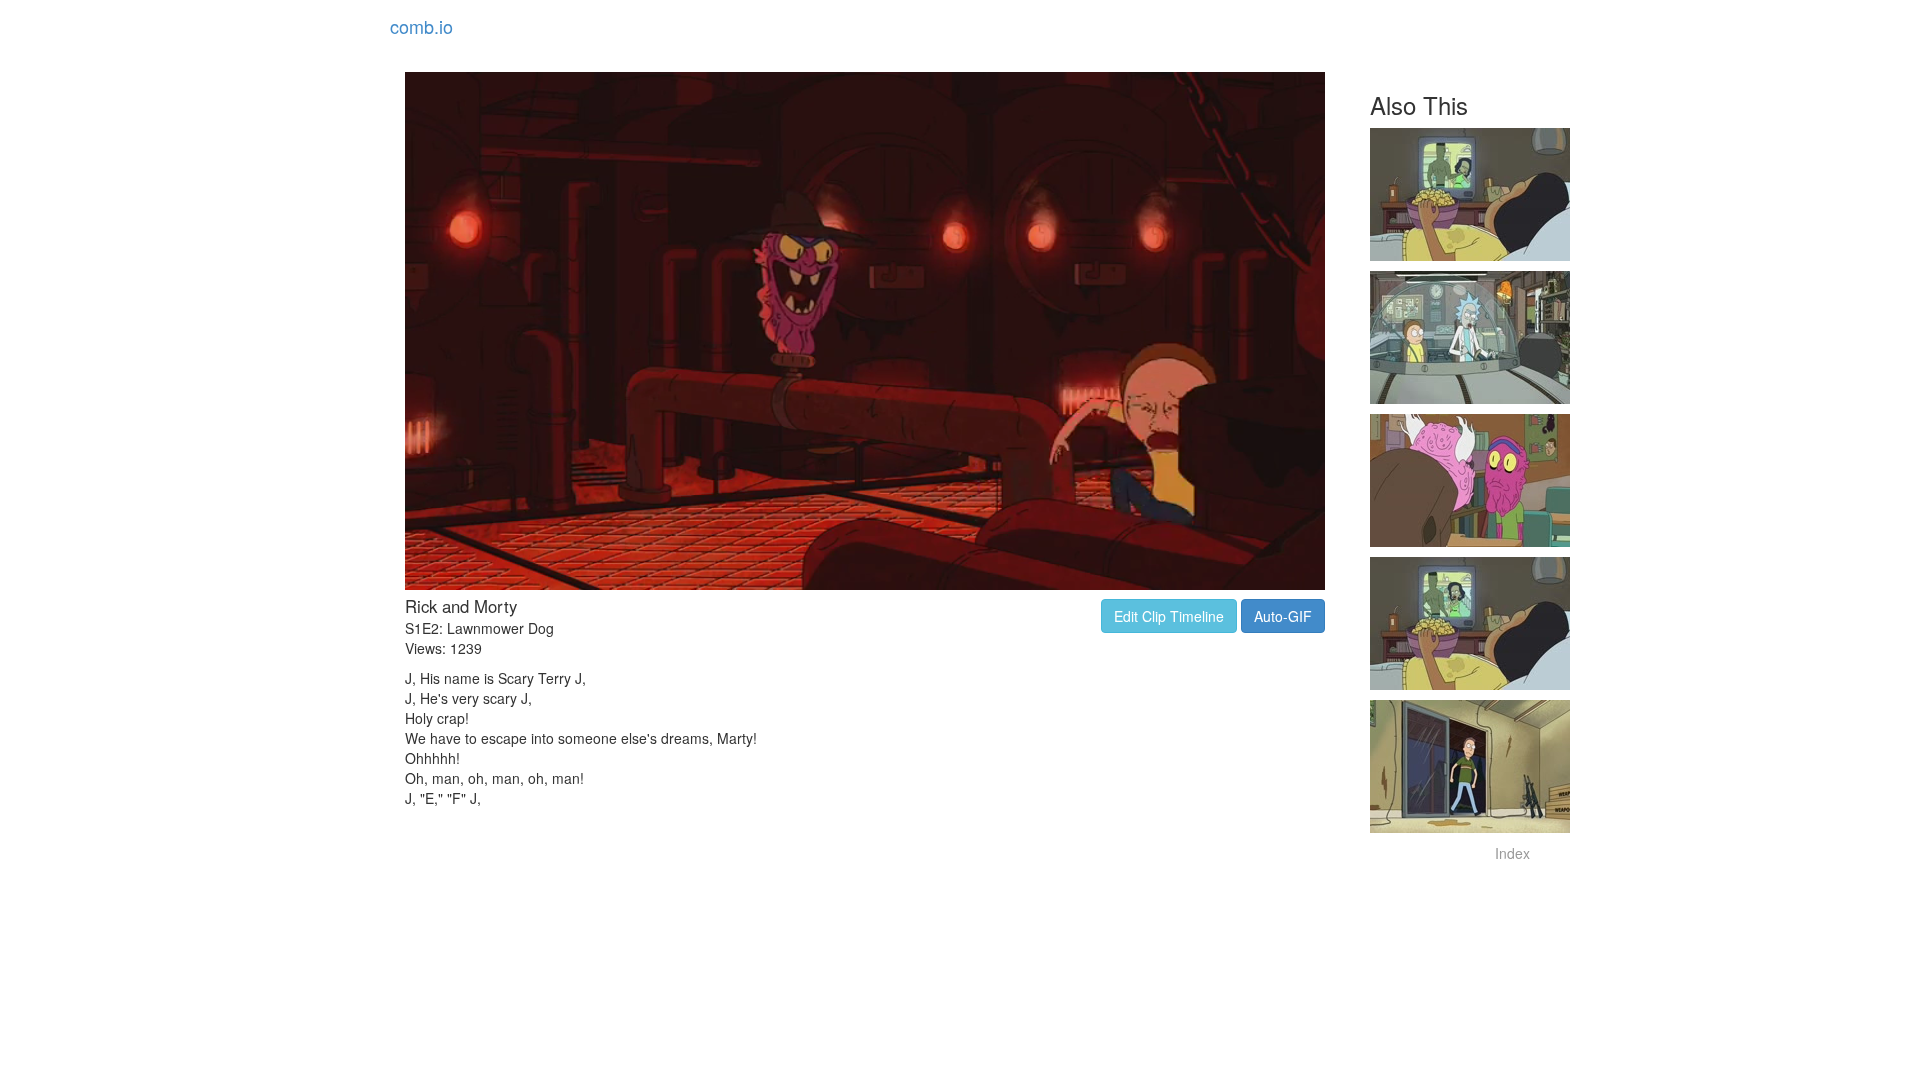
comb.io (421, 26)
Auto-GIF (1283, 616)
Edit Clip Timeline (1169, 616)
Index (1512, 853)
